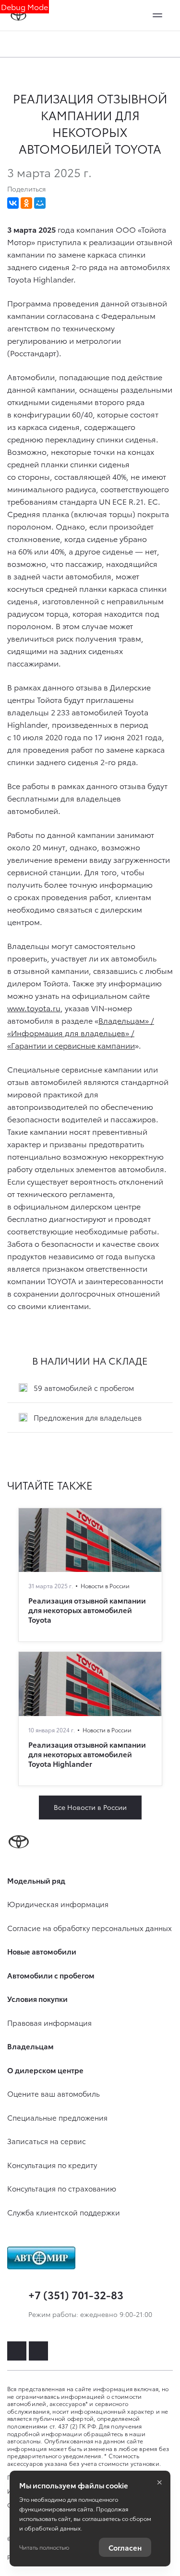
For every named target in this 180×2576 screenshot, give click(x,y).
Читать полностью (44, 2547)
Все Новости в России (90, 1807)
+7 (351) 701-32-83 (76, 2294)
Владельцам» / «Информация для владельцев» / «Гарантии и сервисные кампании (81, 1033)
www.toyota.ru (34, 1008)
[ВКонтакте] (13, 203)
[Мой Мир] (40, 203)
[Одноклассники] (26, 203)
